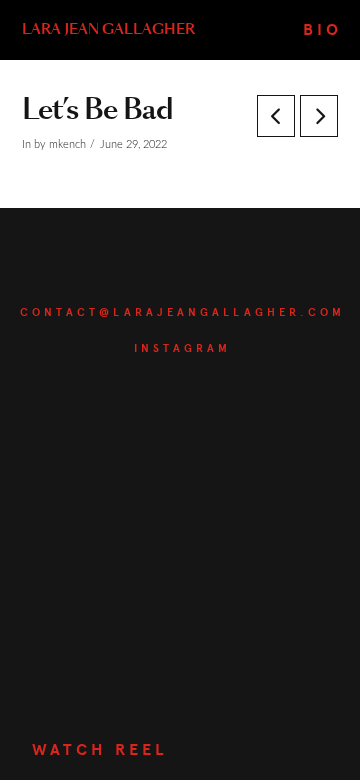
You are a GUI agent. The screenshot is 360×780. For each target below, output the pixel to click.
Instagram (182, 348)
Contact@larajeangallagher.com (182, 312)
